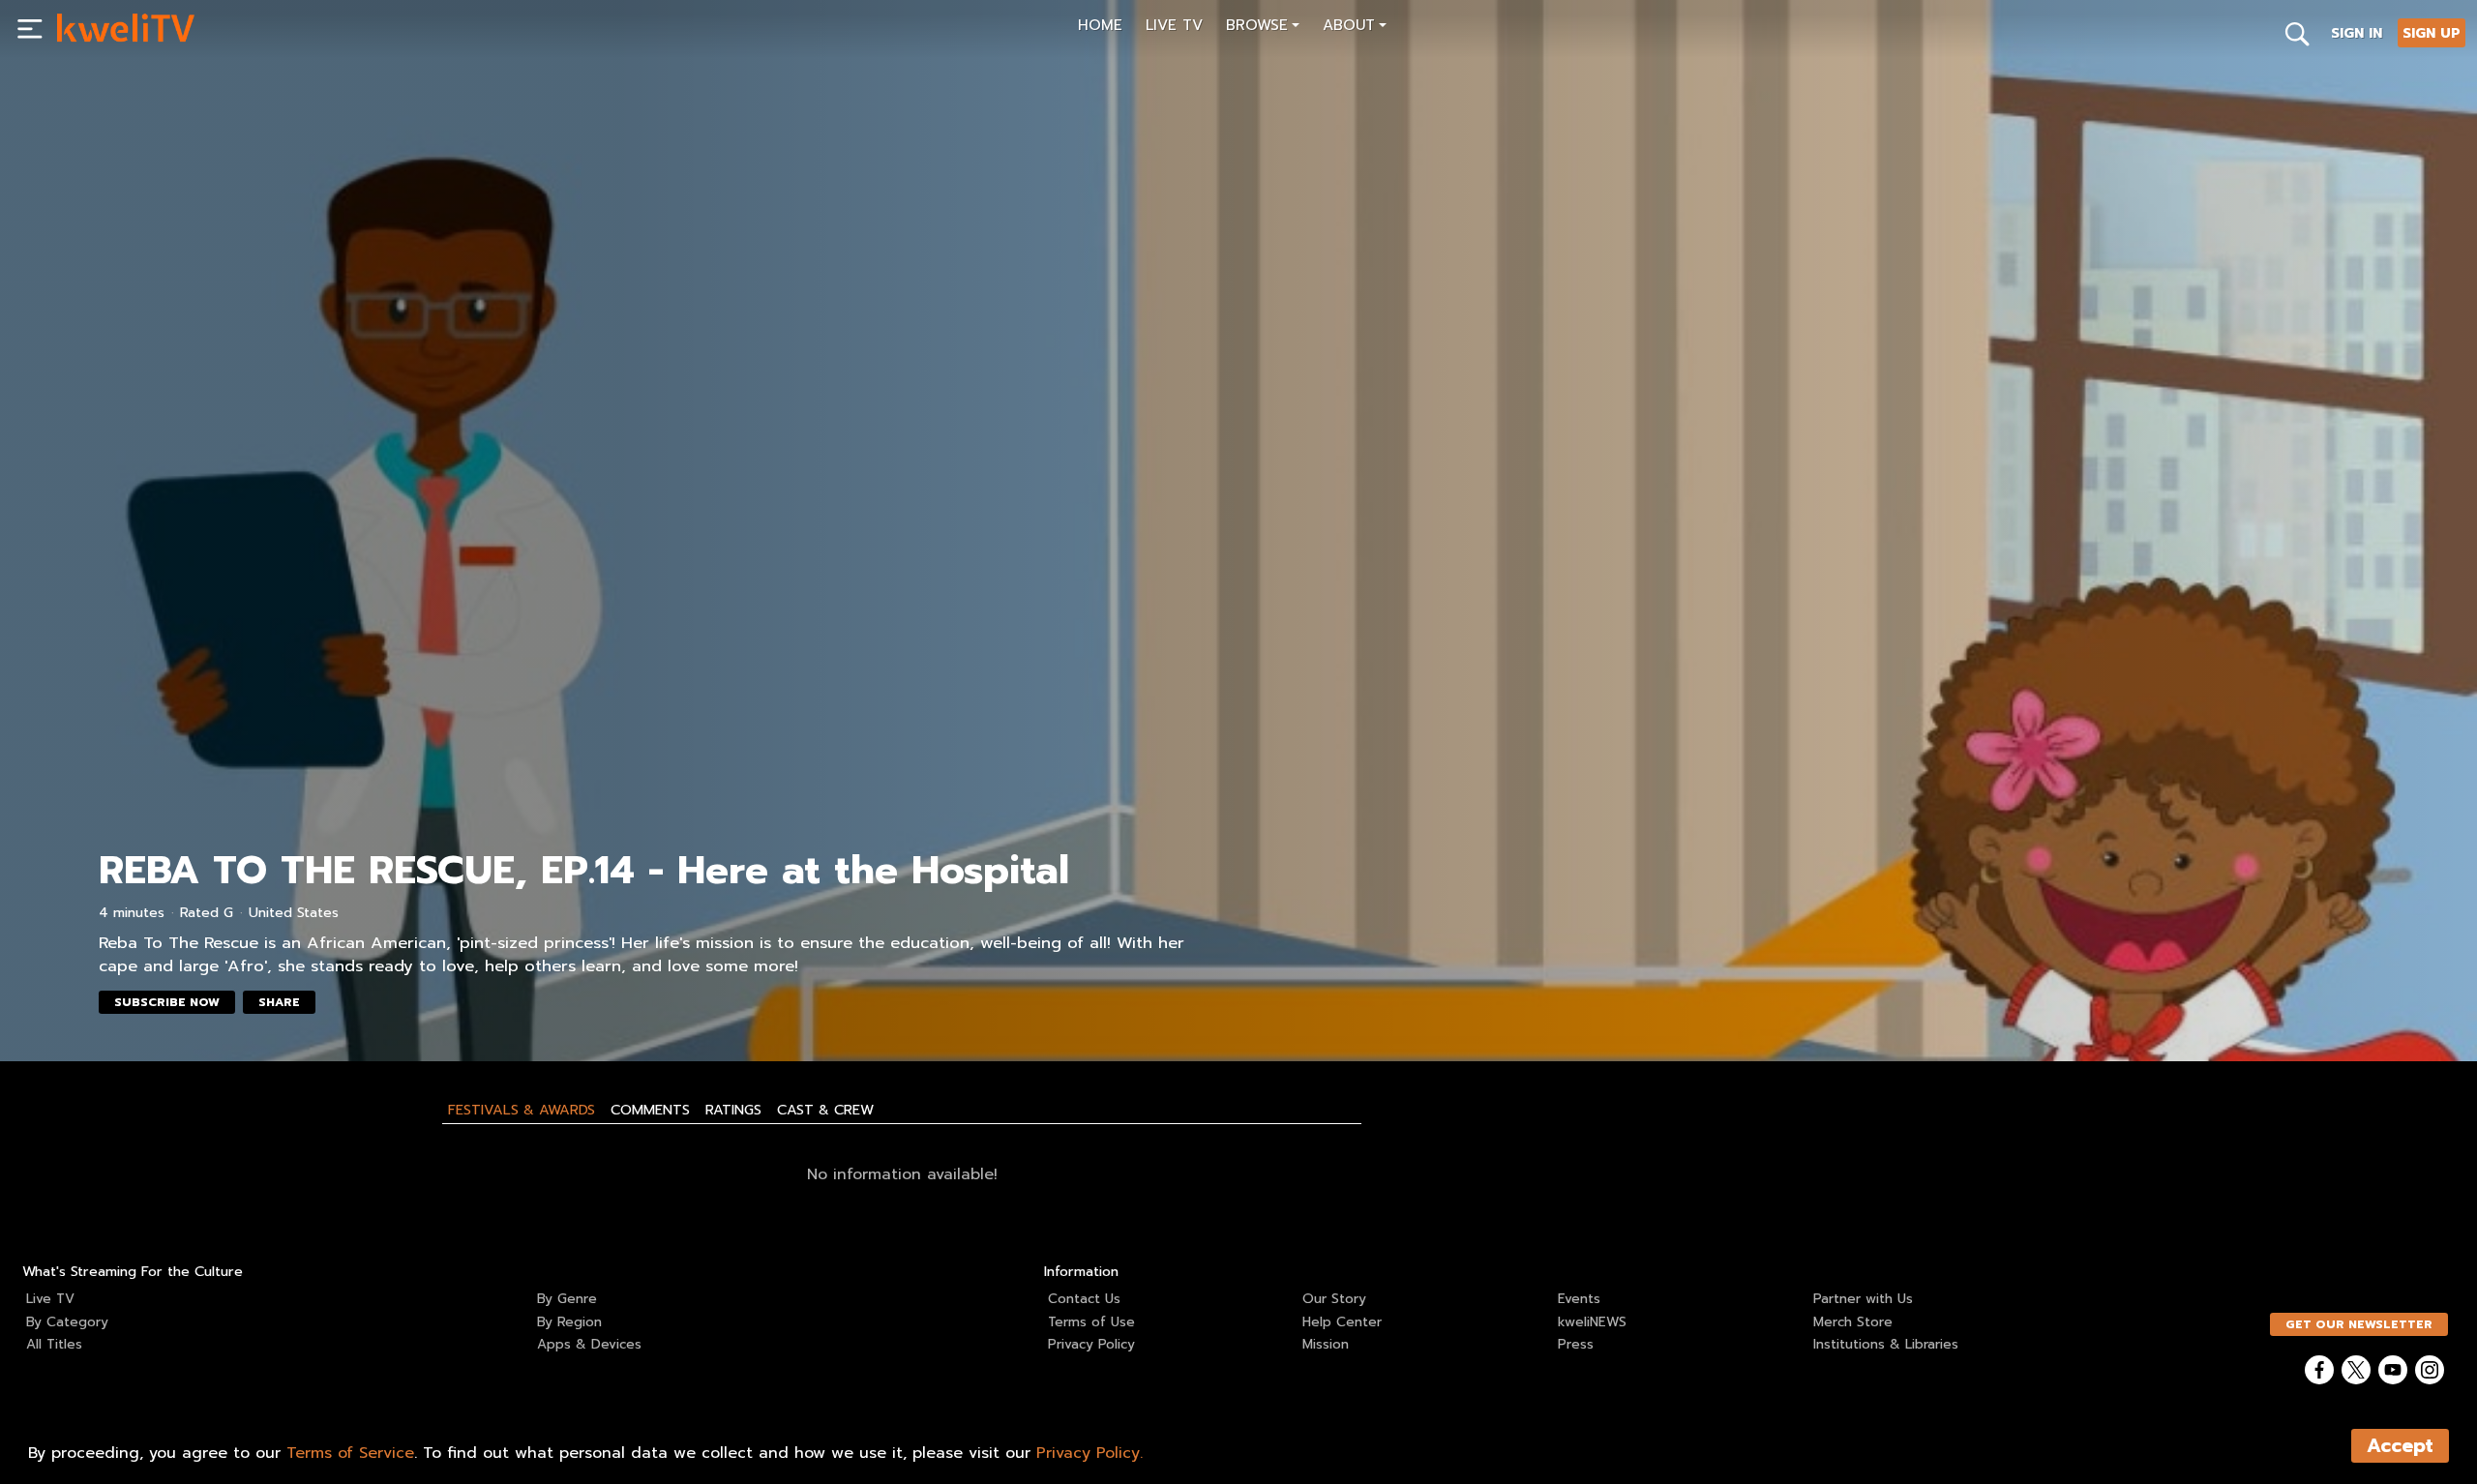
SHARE (279, 1002)
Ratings (733, 1110)
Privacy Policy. (1089, 1453)
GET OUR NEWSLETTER (2359, 1324)
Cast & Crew (825, 1110)
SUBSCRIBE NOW (167, 1002)
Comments (650, 1110)
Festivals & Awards (522, 1110)
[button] (1263, 28)
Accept (2400, 1446)
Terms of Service (350, 1453)
